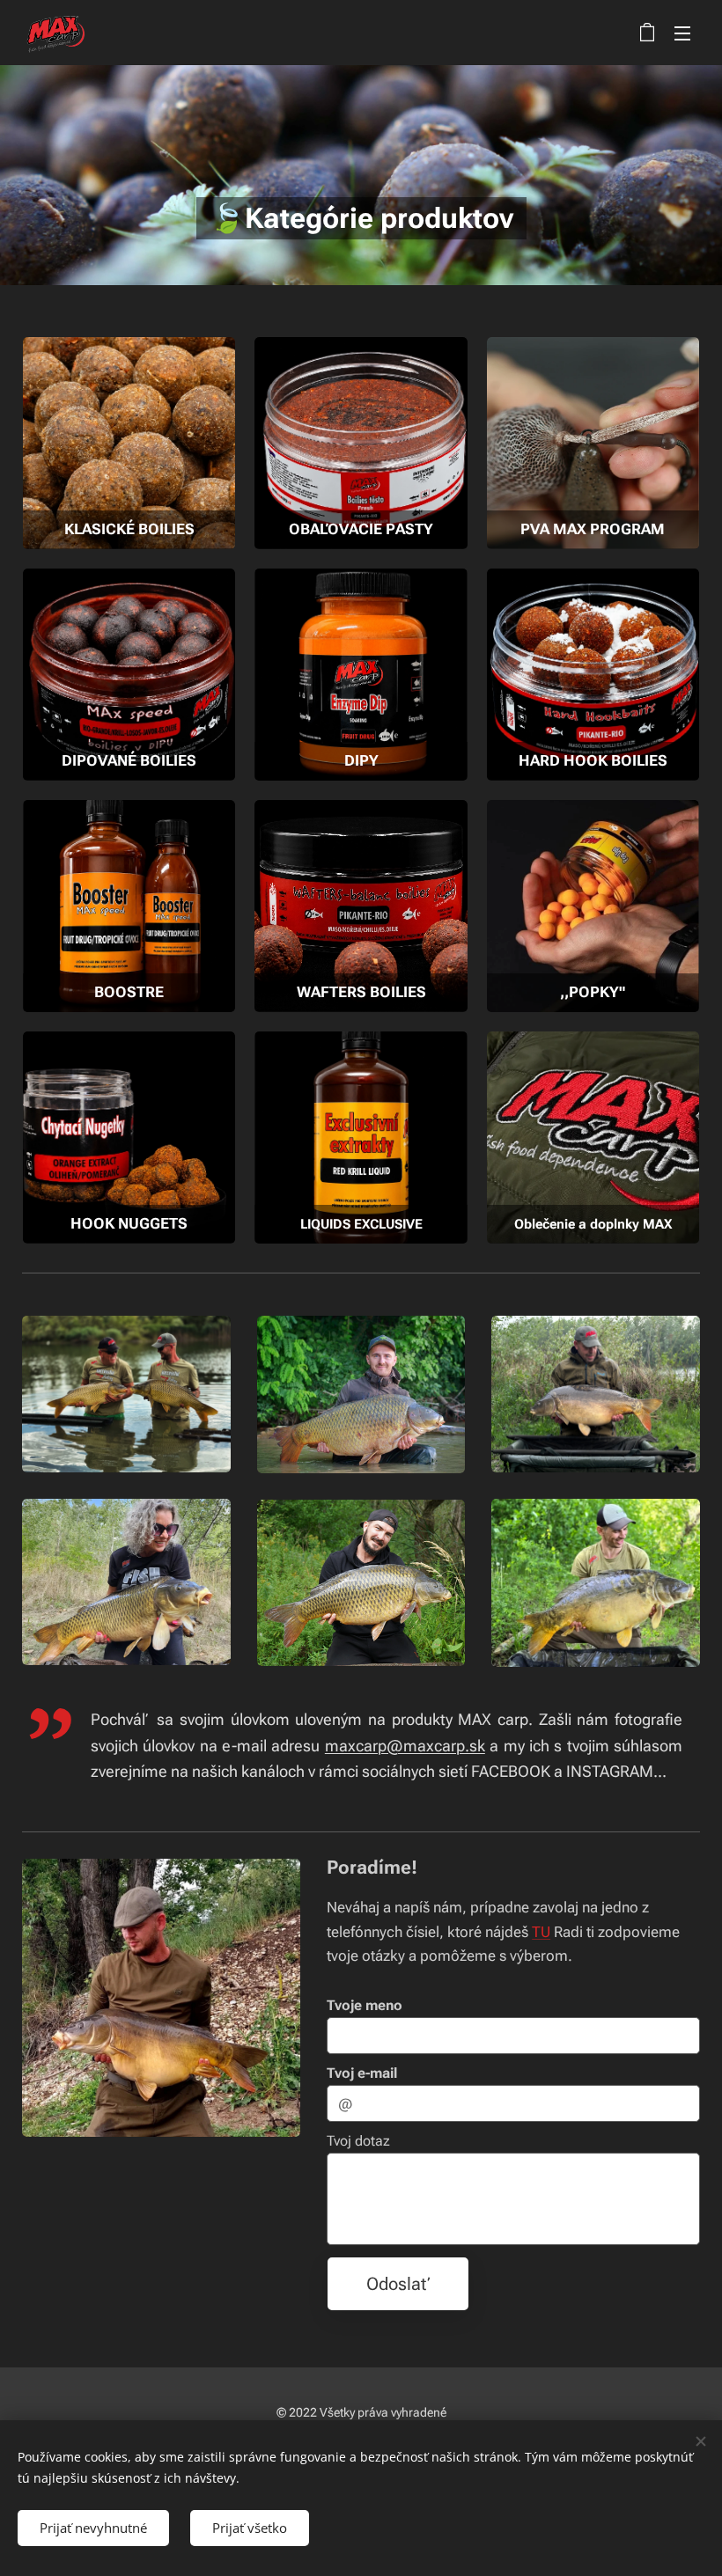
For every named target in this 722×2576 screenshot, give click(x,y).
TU (541, 1932)
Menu (682, 33)
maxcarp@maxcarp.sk (405, 1746)
